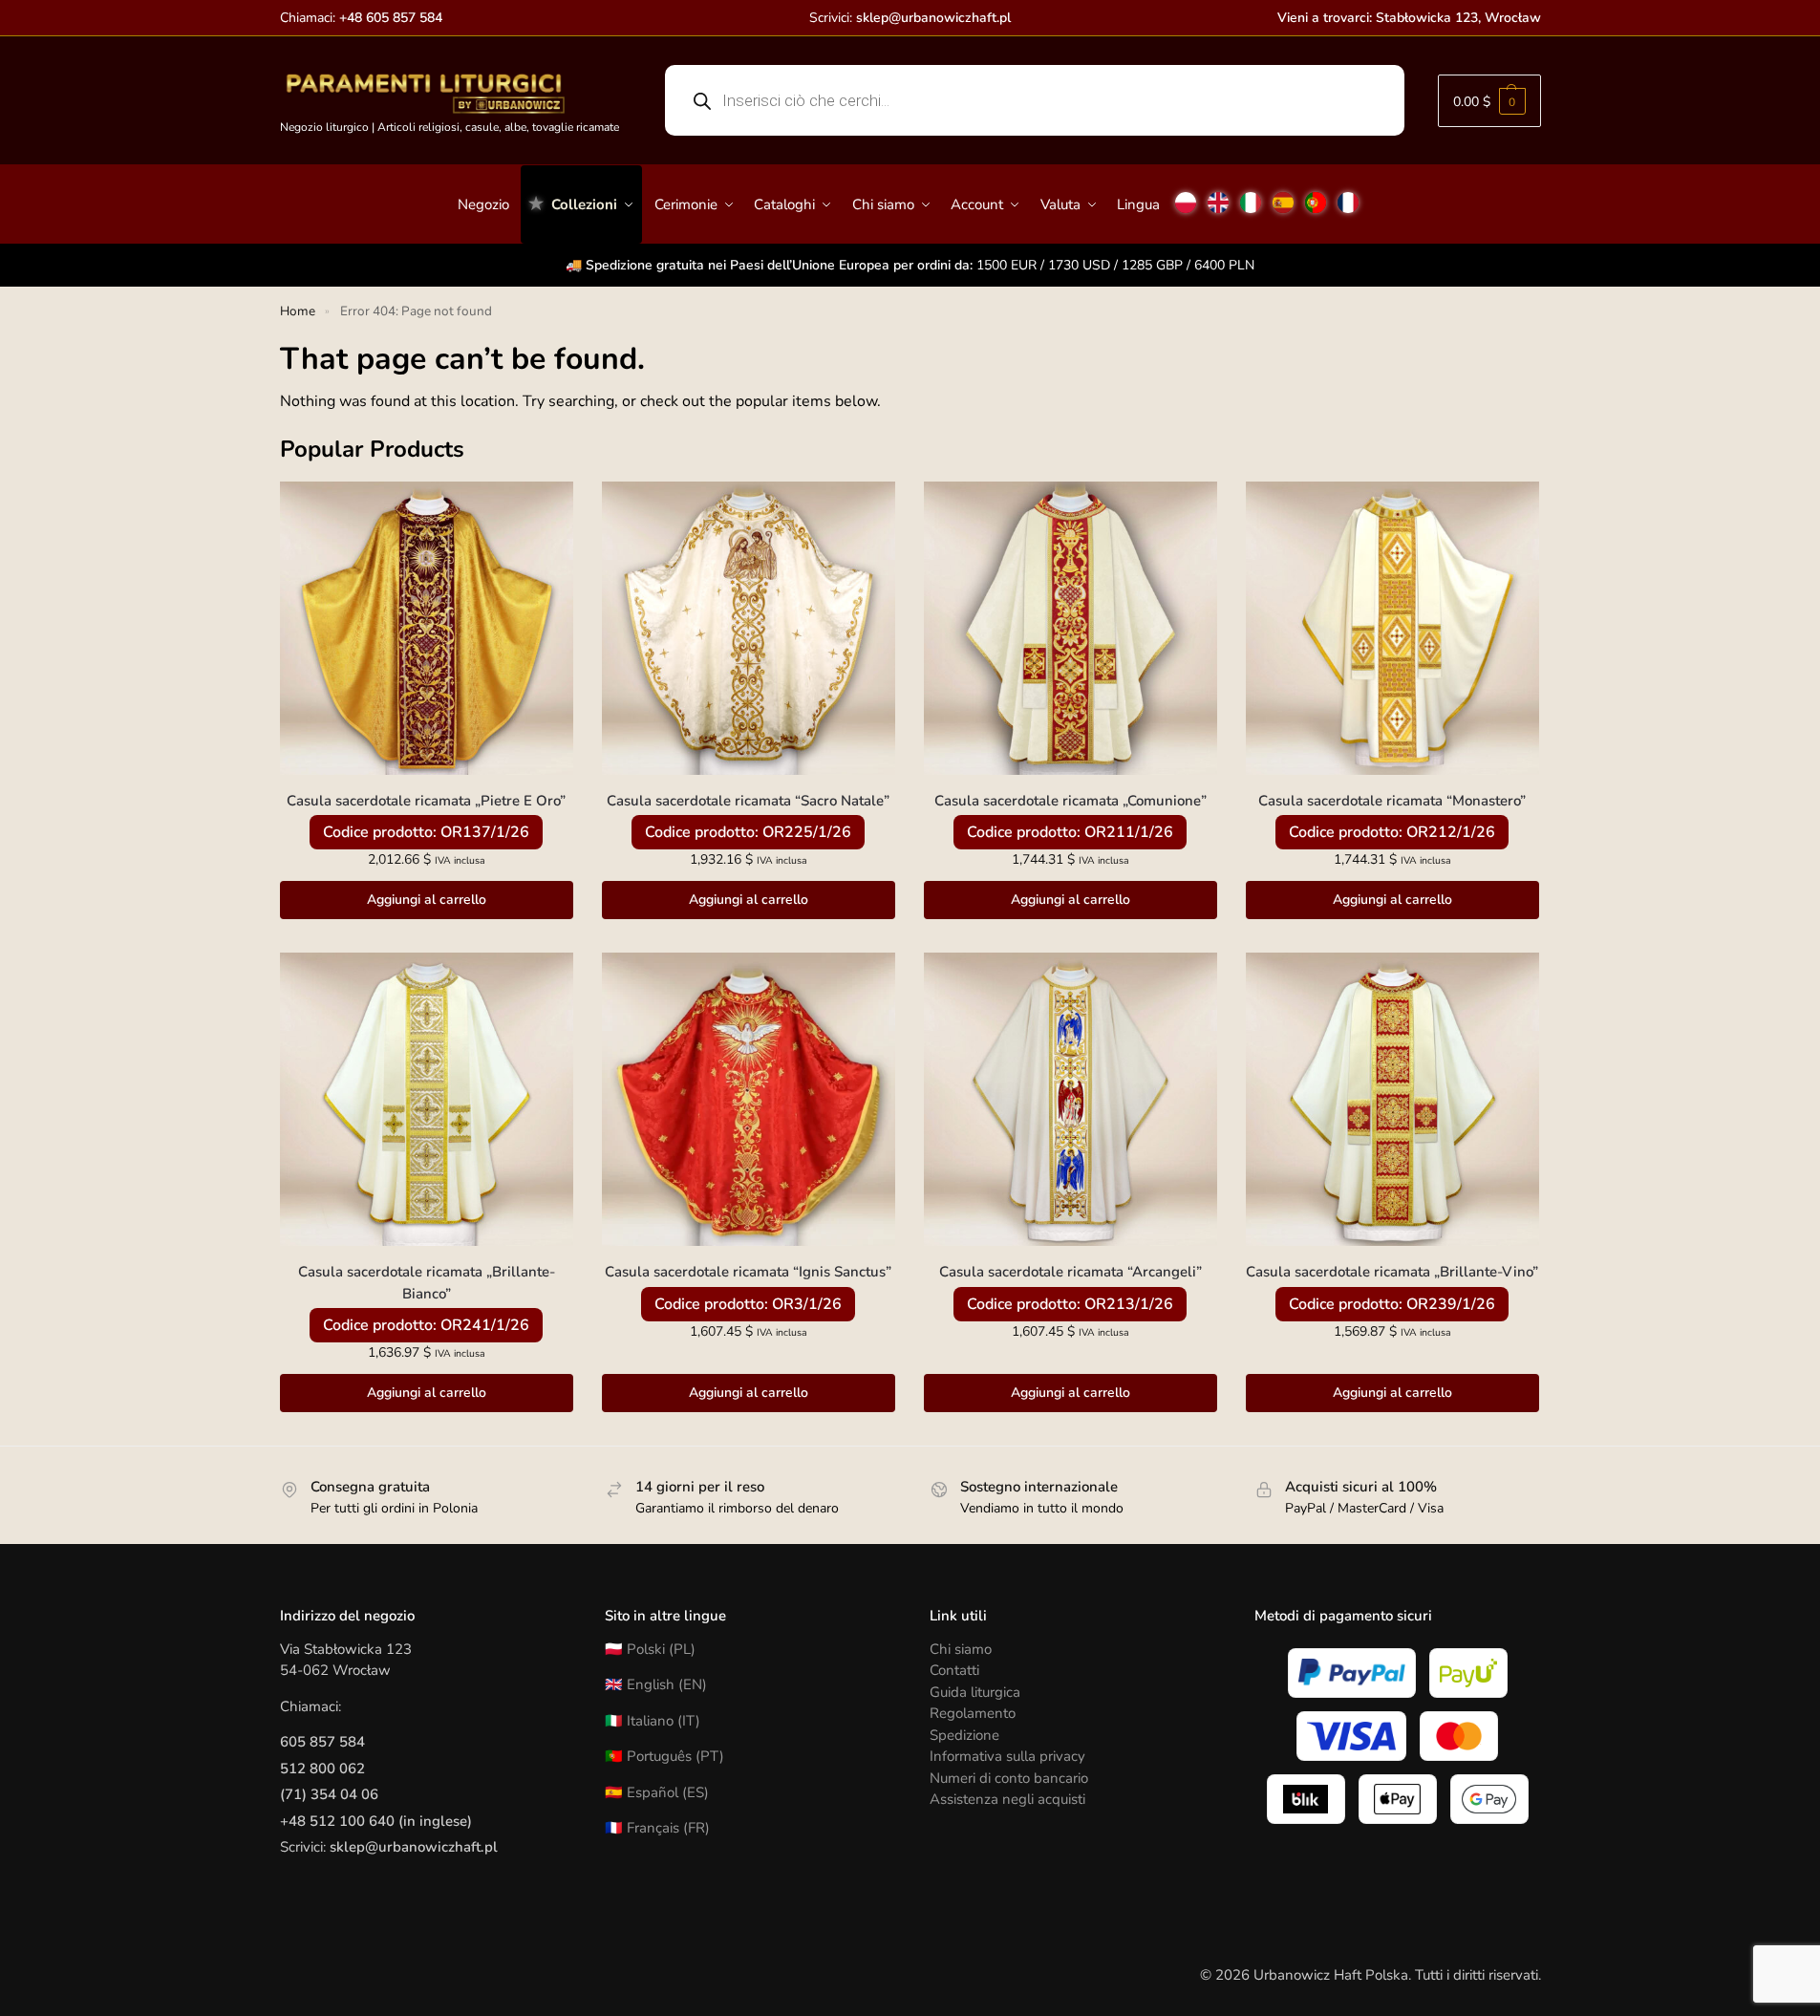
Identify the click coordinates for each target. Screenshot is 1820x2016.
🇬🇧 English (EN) (656, 1684)
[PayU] (1468, 1673)
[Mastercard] (1459, 1736)
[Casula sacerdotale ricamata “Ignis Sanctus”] (749, 1099)
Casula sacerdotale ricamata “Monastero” (1392, 801)
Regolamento (973, 1713)
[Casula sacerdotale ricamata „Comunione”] (1071, 628)
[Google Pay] (1489, 1799)
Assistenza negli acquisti (1007, 1799)
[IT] (1251, 195)
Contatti (954, 1670)
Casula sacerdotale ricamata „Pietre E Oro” (426, 801)
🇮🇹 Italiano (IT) (653, 1721)
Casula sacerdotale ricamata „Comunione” (1071, 801)
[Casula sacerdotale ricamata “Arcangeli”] (1071, 1099)
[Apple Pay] (1398, 1799)
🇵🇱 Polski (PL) (650, 1649)
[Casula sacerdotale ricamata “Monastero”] (1392, 628)
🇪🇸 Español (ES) (657, 1792)
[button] (1489, 101)
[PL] (1186, 195)
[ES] (1283, 195)
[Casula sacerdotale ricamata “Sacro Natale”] (749, 628)
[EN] (1218, 195)
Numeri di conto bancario (1009, 1778)
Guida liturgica (975, 1692)
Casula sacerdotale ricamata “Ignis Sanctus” (748, 1272)
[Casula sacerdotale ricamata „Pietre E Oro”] (427, 628)
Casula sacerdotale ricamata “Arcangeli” (1071, 1272)
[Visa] (1352, 1736)
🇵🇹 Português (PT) (664, 1756)
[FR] (1348, 195)
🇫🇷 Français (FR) (657, 1828)
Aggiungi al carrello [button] (427, 900)
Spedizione (964, 1735)
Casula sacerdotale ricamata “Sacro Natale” (748, 801)
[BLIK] (1306, 1799)
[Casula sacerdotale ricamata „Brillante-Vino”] (1392, 1099)
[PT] (1316, 195)
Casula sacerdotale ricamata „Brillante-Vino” (1392, 1272)
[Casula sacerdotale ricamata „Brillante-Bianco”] (427, 1099)
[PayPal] (1352, 1673)
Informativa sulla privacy (1007, 1756)
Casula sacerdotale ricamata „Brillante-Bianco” (427, 1283)
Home (298, 311)
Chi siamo (961, 1649)
